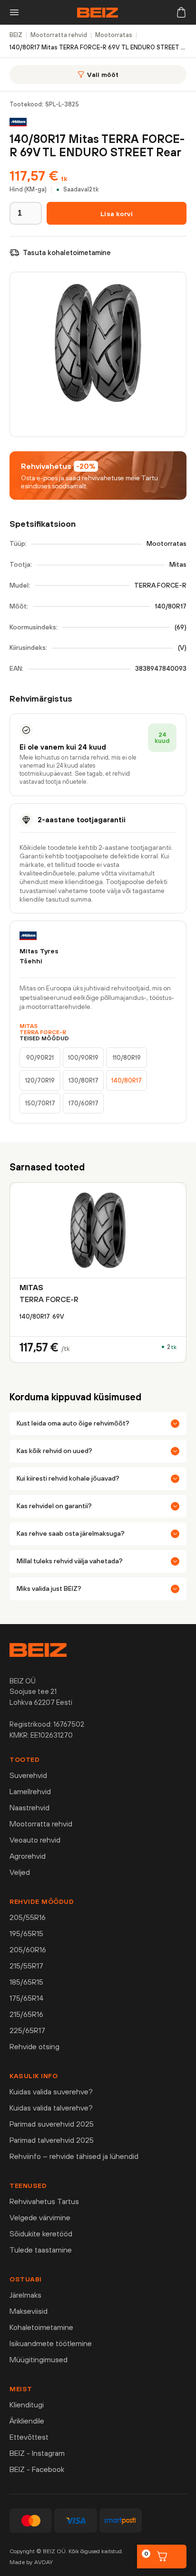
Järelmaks (25, 2295)
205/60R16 (28, 1949)
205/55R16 (28, 1917)
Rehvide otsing (34, 2046)
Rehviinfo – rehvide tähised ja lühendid (74, 2156)
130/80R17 (83, 1080)
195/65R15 (26, 1933)
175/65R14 (27, 1998)
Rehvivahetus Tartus (44, 2201)
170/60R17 (83, 1103)
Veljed (20, 1872)
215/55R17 (26, 1966)
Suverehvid (28, 1775)
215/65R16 (26, 2014)
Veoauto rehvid (35, 1840)
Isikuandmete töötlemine (51, 2343)
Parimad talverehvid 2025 (52, 2140)
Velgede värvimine (40, 2217)
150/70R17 (40, 1103)
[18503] (117, 213)
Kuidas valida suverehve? (51, 2091)
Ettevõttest (29, 2437)
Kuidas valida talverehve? (51, 2108)
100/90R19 (83, 1058)
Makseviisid (29, 2311)
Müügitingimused (39, 2359)
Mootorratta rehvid (41, 1824)
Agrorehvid (28, 1856)
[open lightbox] (98, 354)
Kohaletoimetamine (41, 2327)
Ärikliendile (27, 2421)
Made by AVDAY (31, 2562)
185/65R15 (26, 1982)
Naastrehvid (29, 1807)
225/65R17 (27, 2030)
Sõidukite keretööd (41, 2234)
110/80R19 (127, 1058)
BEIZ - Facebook (37, 2469)
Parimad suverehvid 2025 (52, 2124)
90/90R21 (40, 1058)
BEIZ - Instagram (37, 2453)
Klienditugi (27, 2405)
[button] (14, 12)
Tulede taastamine (41, 2250)
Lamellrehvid (30, 1791)
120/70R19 (40, 1080)
